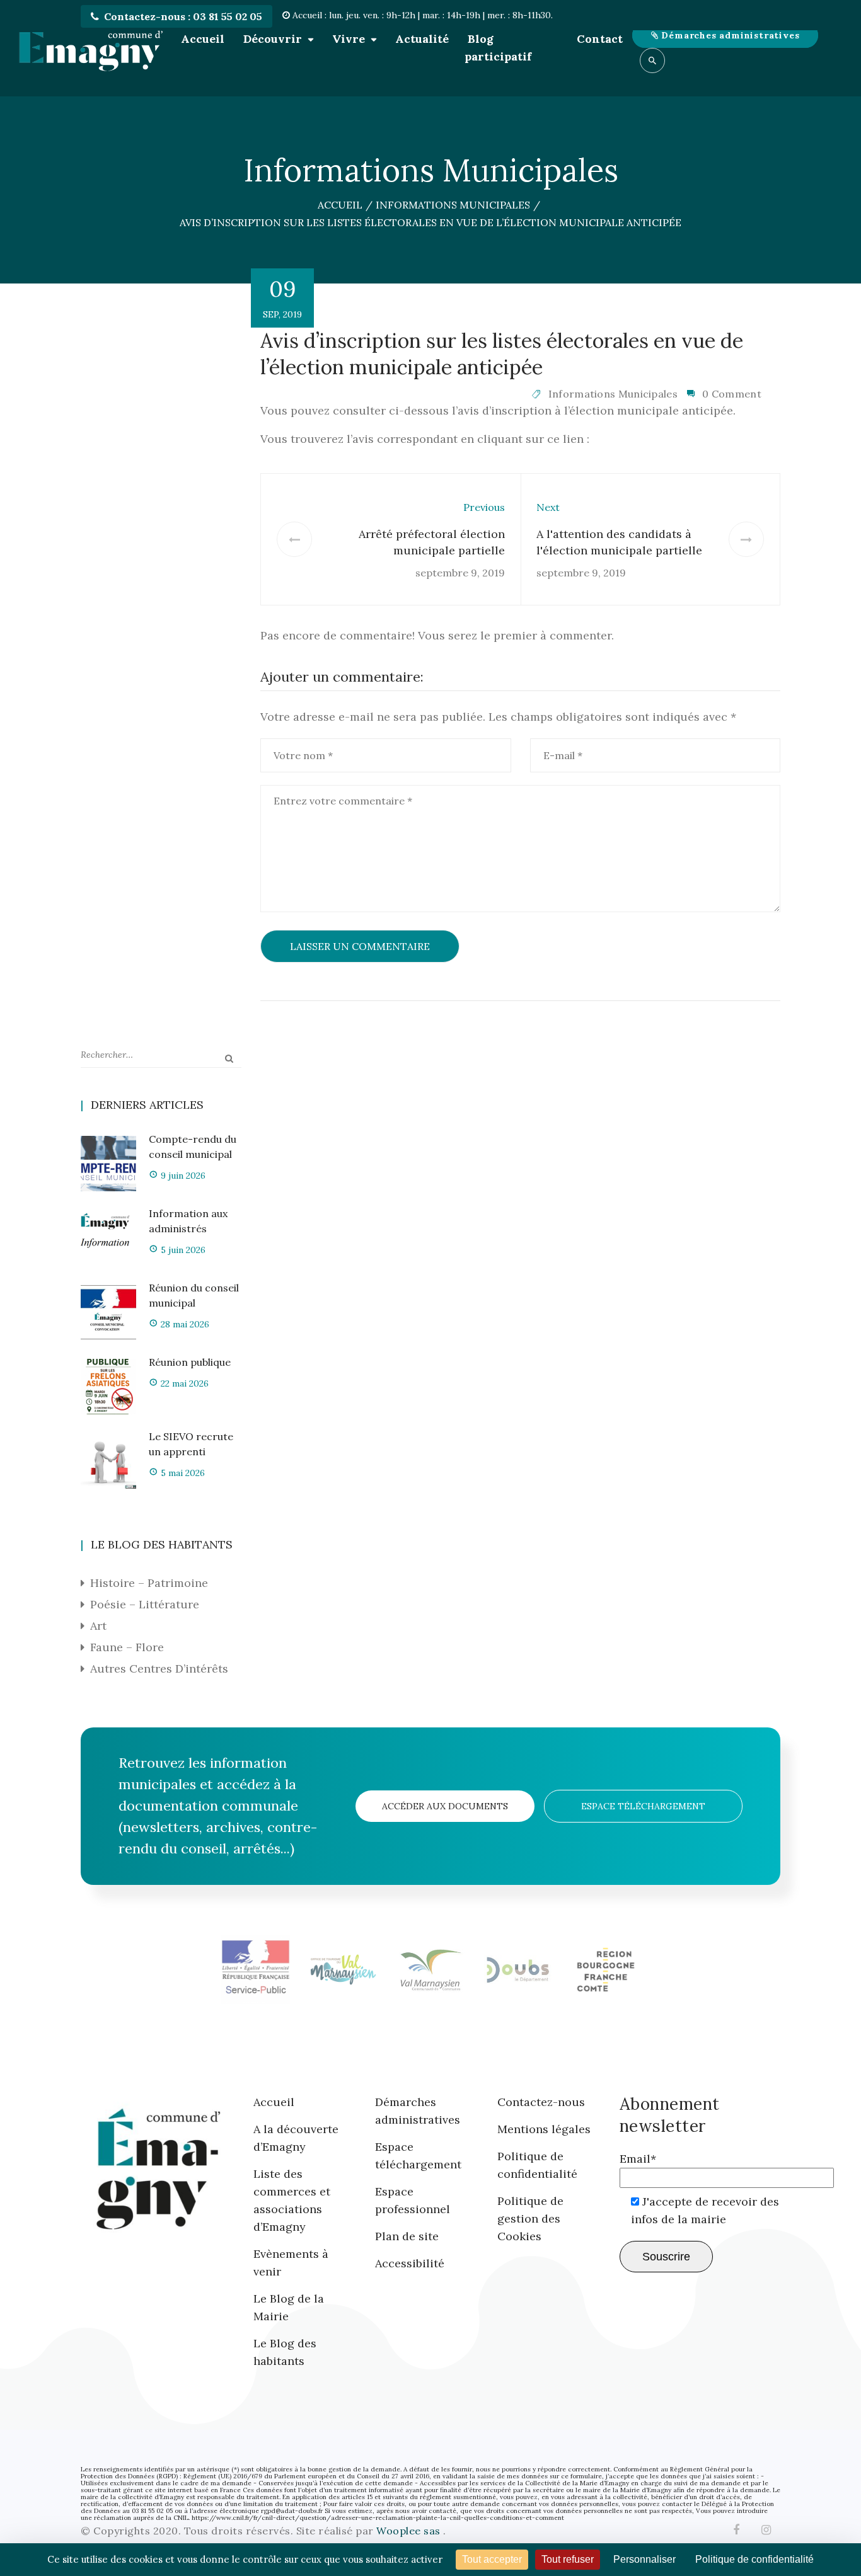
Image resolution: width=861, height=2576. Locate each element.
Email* (638, 2159)
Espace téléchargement (643, 1806)
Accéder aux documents (445, 1806)
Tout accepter (492, 2559)
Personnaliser (644, 2559)
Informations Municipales (613, 394)
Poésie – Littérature (145, 1604)
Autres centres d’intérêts (159, 1669)
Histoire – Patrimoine (149, 1583)
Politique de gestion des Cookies (530, 2218)
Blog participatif (498, 48)
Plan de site (407, 2236)
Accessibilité (410, 2263)
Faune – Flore (127, 1647)
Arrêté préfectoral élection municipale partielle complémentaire (432, 550)
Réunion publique (190, 1362)
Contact (600, 39)
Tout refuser (568, 2559)
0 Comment (732, 394)
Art (98, 1626)
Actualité (422, 39)
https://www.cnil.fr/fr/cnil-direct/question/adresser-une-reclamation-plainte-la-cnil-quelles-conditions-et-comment (378, 2518)
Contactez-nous (541, 2102)
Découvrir (273, 39)
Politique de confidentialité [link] (754, 2559)
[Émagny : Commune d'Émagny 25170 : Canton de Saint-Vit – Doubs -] (90, 48)
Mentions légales (544, 2129)
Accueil (203, 39)
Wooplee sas (410, 2531)
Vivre (349, 39)
